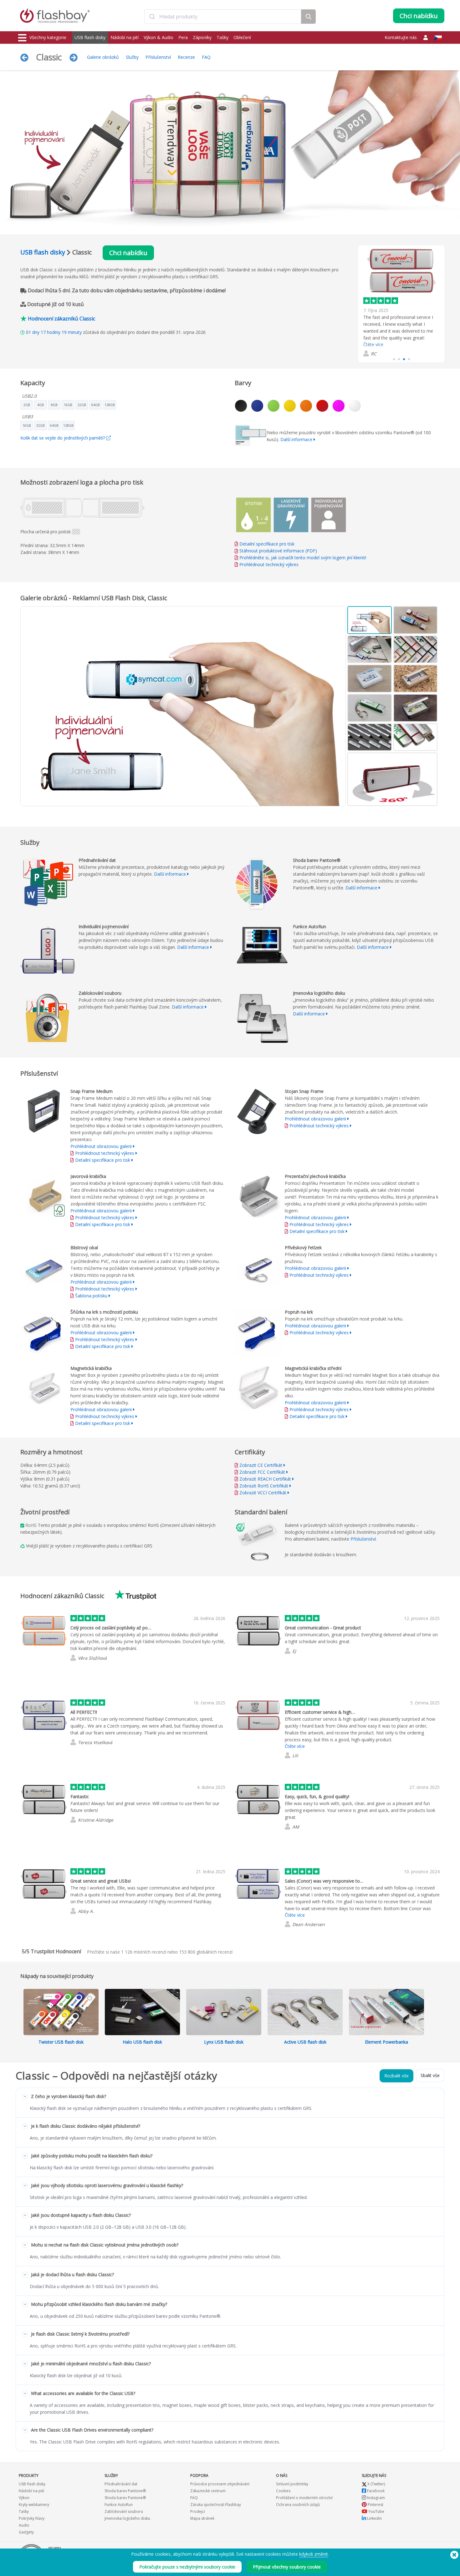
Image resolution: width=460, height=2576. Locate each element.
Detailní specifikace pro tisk (267, 544)
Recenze (186, 57)
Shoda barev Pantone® (125, 2491)
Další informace (296, 439)
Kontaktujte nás (401, 37)
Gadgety (26, 2532)
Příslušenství (158, 57)
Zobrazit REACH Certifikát (265, 1479)
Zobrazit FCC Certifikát (262, 1472)
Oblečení (242, 37)
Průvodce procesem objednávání (220, 2484)
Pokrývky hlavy (32, 2518)
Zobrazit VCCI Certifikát (263, 1493)
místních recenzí (144, 1952)
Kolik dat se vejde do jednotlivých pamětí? (63, 438)
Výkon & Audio (158, 37)
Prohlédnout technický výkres (269, 564)
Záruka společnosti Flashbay (216, 2505)
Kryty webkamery (34, 2505)
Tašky (222, 37)
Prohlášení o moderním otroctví (304, 2498)
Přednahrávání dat (121, 2484)
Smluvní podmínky (292, 2484)
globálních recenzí (206, 1952)
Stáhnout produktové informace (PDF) (278, 551)
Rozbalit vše (396, 2076)
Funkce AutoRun (119, 2505)
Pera (183, 37)
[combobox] (223, 17)
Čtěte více (295, 1746)
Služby (132, 57)
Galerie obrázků (103, 57)
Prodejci (198, 2511)
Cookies (283, 2491)
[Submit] (152, 17)
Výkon (24, 2498)
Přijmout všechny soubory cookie (287, 2567)
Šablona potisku (91, 1296)
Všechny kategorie (48, 37)
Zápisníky (202, 37)
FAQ (206, 57)
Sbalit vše (430, 2075)
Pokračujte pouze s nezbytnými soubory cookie (187, 2567)
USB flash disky (90, 37)
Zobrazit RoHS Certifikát (264, 1486)
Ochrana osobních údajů (298, 2505)
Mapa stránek (202, 2518)
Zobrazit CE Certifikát (261, 1465)
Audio (24, 2525)
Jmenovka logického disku (127, 2518)
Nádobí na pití (125, 37)
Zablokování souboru (124, 2511)
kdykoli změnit (314, 2554)
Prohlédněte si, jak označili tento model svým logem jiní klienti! (303, 558)
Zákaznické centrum (208, 2491)
